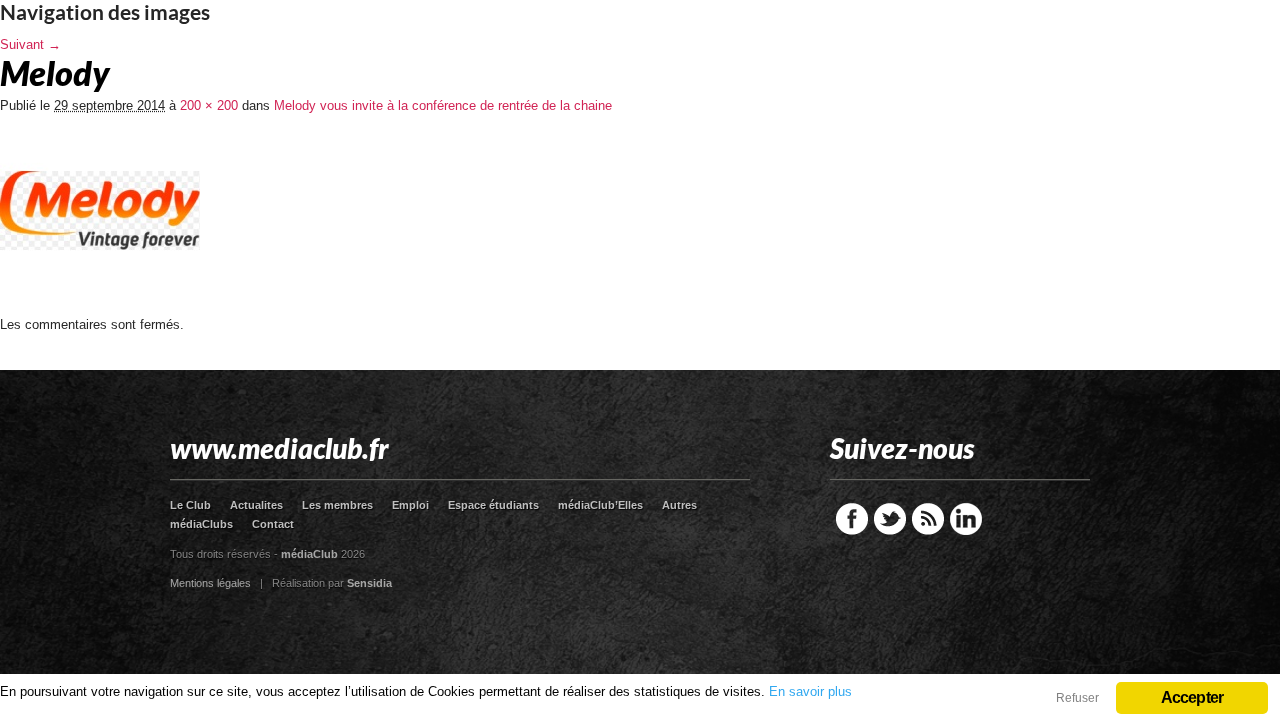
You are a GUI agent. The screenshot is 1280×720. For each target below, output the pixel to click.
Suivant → (30, 44)
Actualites (256, 505)
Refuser (1077, 698)
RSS (928, 519)
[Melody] (100, 310)
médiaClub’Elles (600, 505)
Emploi (410, 505)
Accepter (1192, 697)
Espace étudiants (493, 505)
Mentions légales (210, 583)
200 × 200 (209, 105)
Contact (273, 524)
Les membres (337, 505)
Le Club (190, 505)
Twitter (890, 519)
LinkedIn (966, 519)
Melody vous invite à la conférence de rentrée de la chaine (443, 105)
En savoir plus (810, 691)
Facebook (852, 519)
